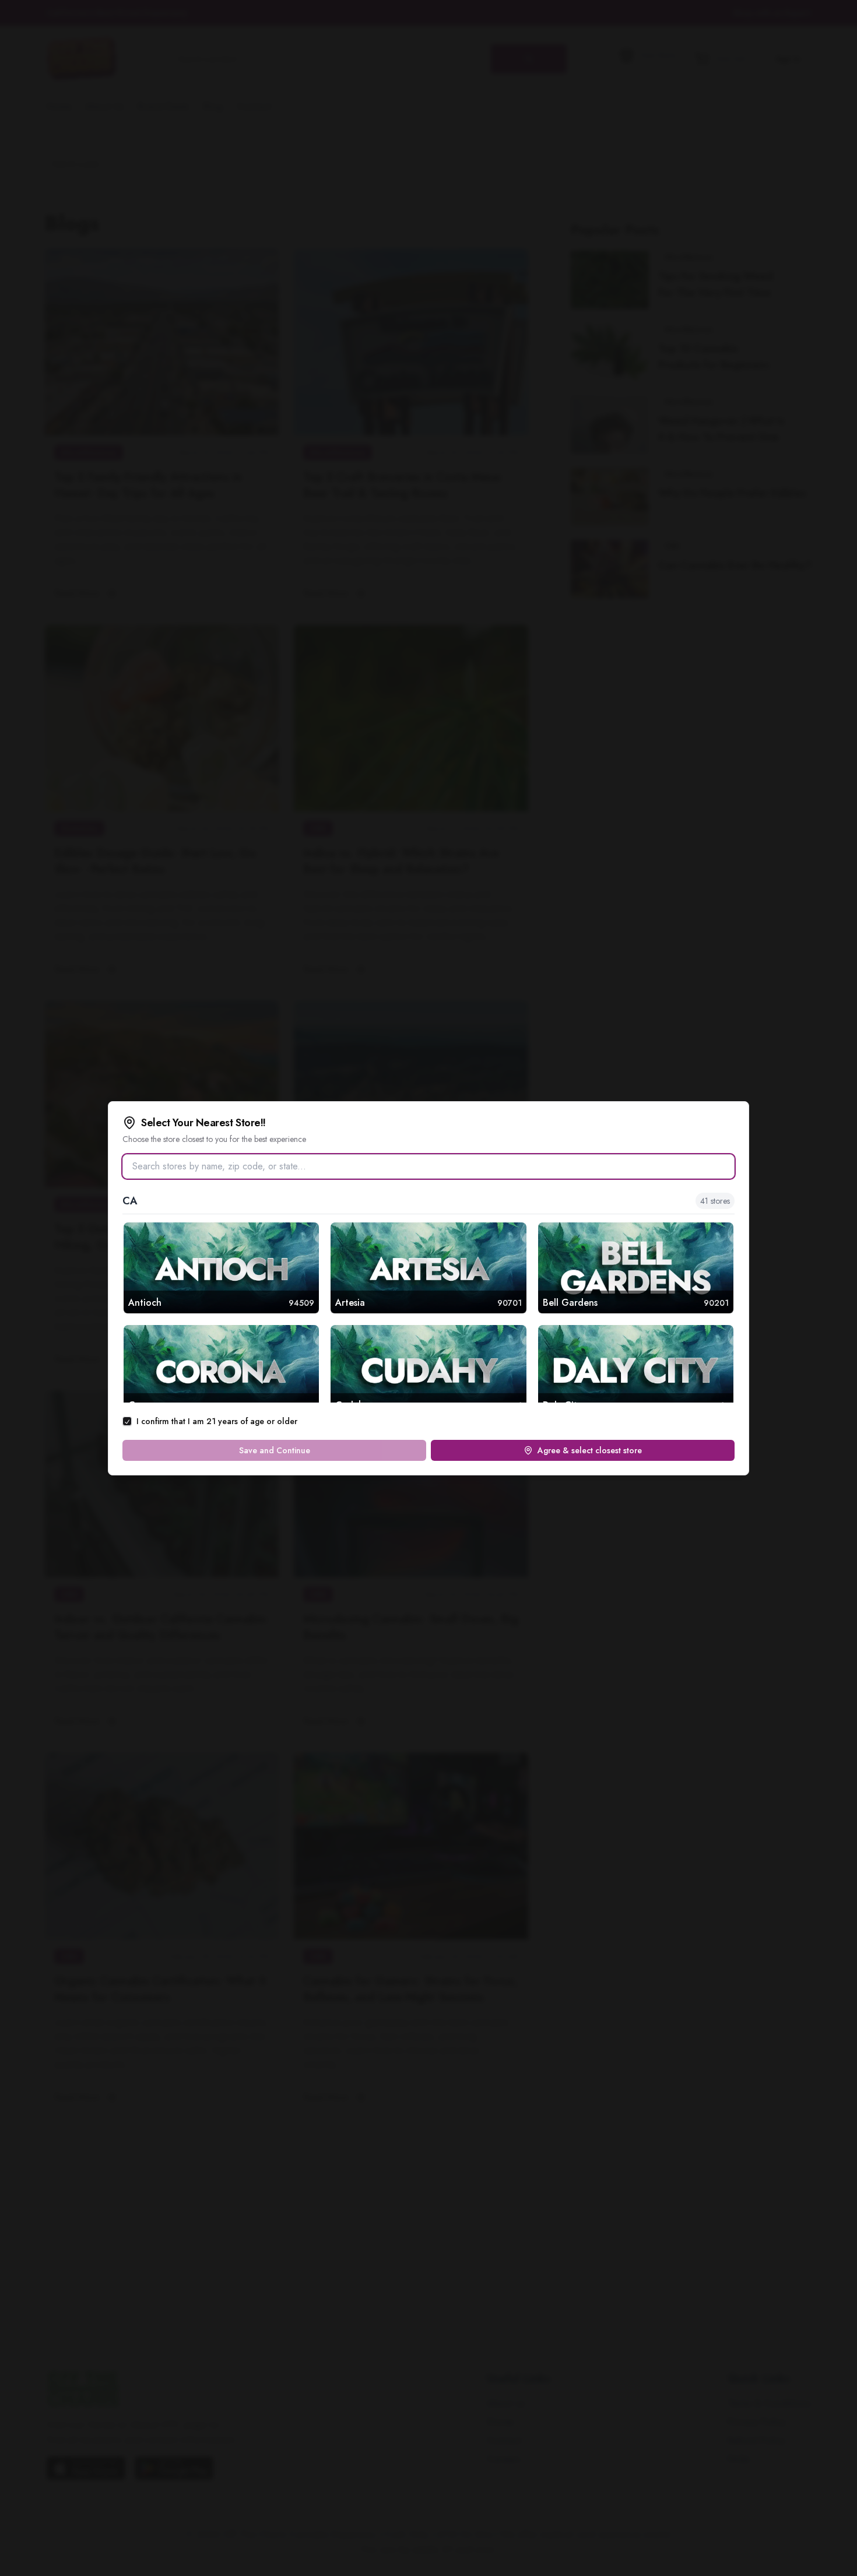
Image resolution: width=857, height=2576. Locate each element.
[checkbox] (127, 1421)
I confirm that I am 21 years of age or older (217, 1421)
